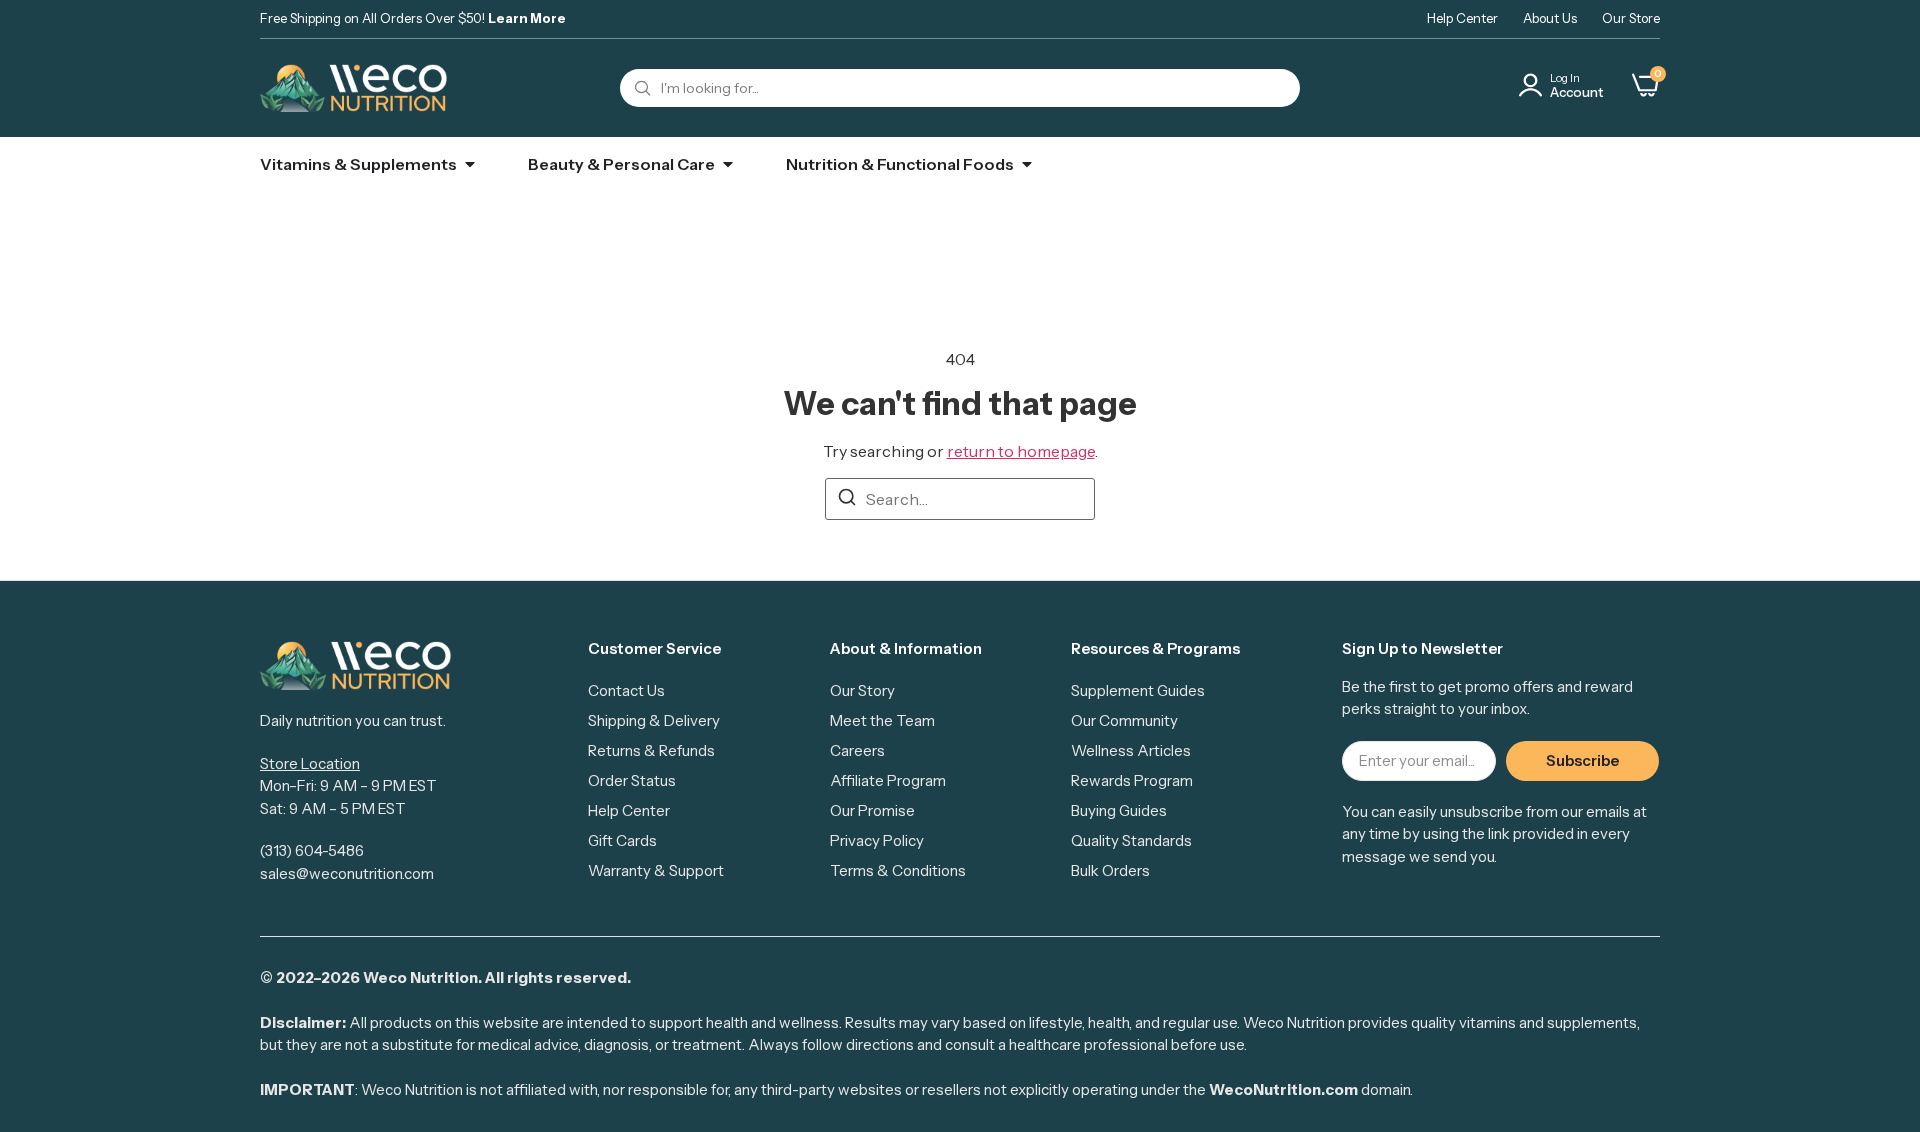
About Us (1550, 18)
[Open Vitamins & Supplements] (470, 164)
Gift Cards (622, 840)
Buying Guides (1119, 810)
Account (1576, 92)
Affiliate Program (888, 780)
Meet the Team (882, 720)
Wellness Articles (1131, 750)
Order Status (632, 780)
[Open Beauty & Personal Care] (728, 164)
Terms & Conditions (898, 870)
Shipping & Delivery (654, 720)
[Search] (847, 500)
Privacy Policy (877, 840)
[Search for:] (960, 499)
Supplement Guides (1138, 690)
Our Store (1631, 18)
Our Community (1124, 720)
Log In (1565, 78)
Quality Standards (1131, 840)
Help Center (1462, 18)
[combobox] (960, 88)
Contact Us (626, 690)
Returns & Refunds (651, 750)
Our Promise (872, 810)
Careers (857, 750)
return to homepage (1021, 451)
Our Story (862, 690)
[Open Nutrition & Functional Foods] (1027, 164)
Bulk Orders (1110, 870)
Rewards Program (1132, 780)
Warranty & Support (656, 870)
